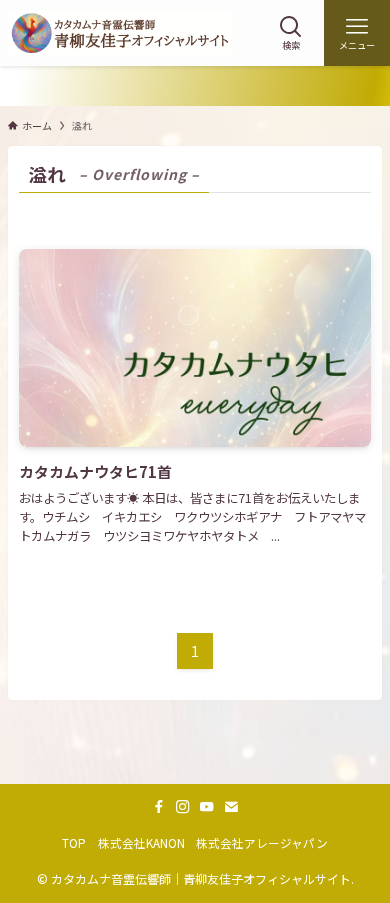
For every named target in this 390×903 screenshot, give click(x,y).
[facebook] (159, 807)
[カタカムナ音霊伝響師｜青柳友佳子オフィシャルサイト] (120, 33)
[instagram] (183, 807)
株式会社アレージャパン (262, 842)
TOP (74, 842)
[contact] (231, 807)
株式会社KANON (141, 842)
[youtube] (207, 807)
